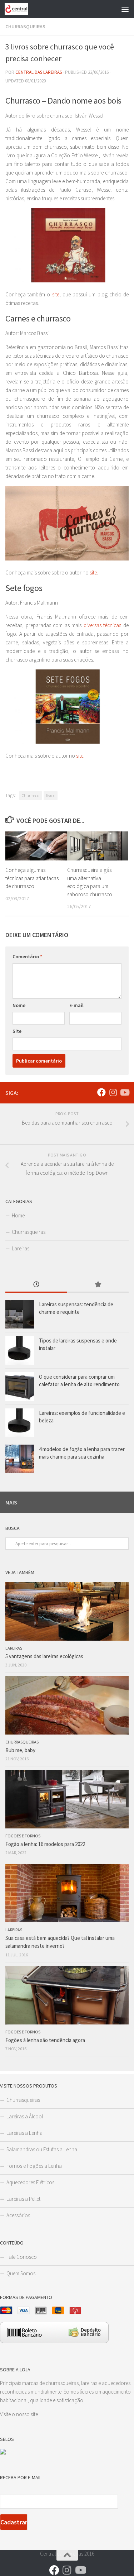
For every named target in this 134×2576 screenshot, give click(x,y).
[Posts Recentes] (36, 1285)
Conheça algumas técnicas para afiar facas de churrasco (32, 878)
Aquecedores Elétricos (30, 2182)
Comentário (27, 957)
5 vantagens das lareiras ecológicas (44, 1656)
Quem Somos (21, 2273)
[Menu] (125, 9)
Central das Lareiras (39, 72)
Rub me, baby (20, 1750)
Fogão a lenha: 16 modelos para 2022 (45, 1844)
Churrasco (31, 795)
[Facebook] (101, 1092)
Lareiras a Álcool (25, 2116)
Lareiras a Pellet (23, 2199)
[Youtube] (124, 1092)
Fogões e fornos (23, 1836)
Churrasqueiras (25, 27)
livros (51, 795)
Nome (19, 1005)
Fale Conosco (22, 2257)
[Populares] (98, 1285)
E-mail (76, 1005)
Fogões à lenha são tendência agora (45, 2040)
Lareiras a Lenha (24, 2133)
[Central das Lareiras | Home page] (20, 9)
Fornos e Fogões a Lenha (34, 2166)
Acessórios (18, 2215)
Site (17, 1031)
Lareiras (21, 1248)
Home (18, 1215)
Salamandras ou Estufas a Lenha (42, 2149)
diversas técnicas (103, 625)
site (56, 294)
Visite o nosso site (19, 2414)
